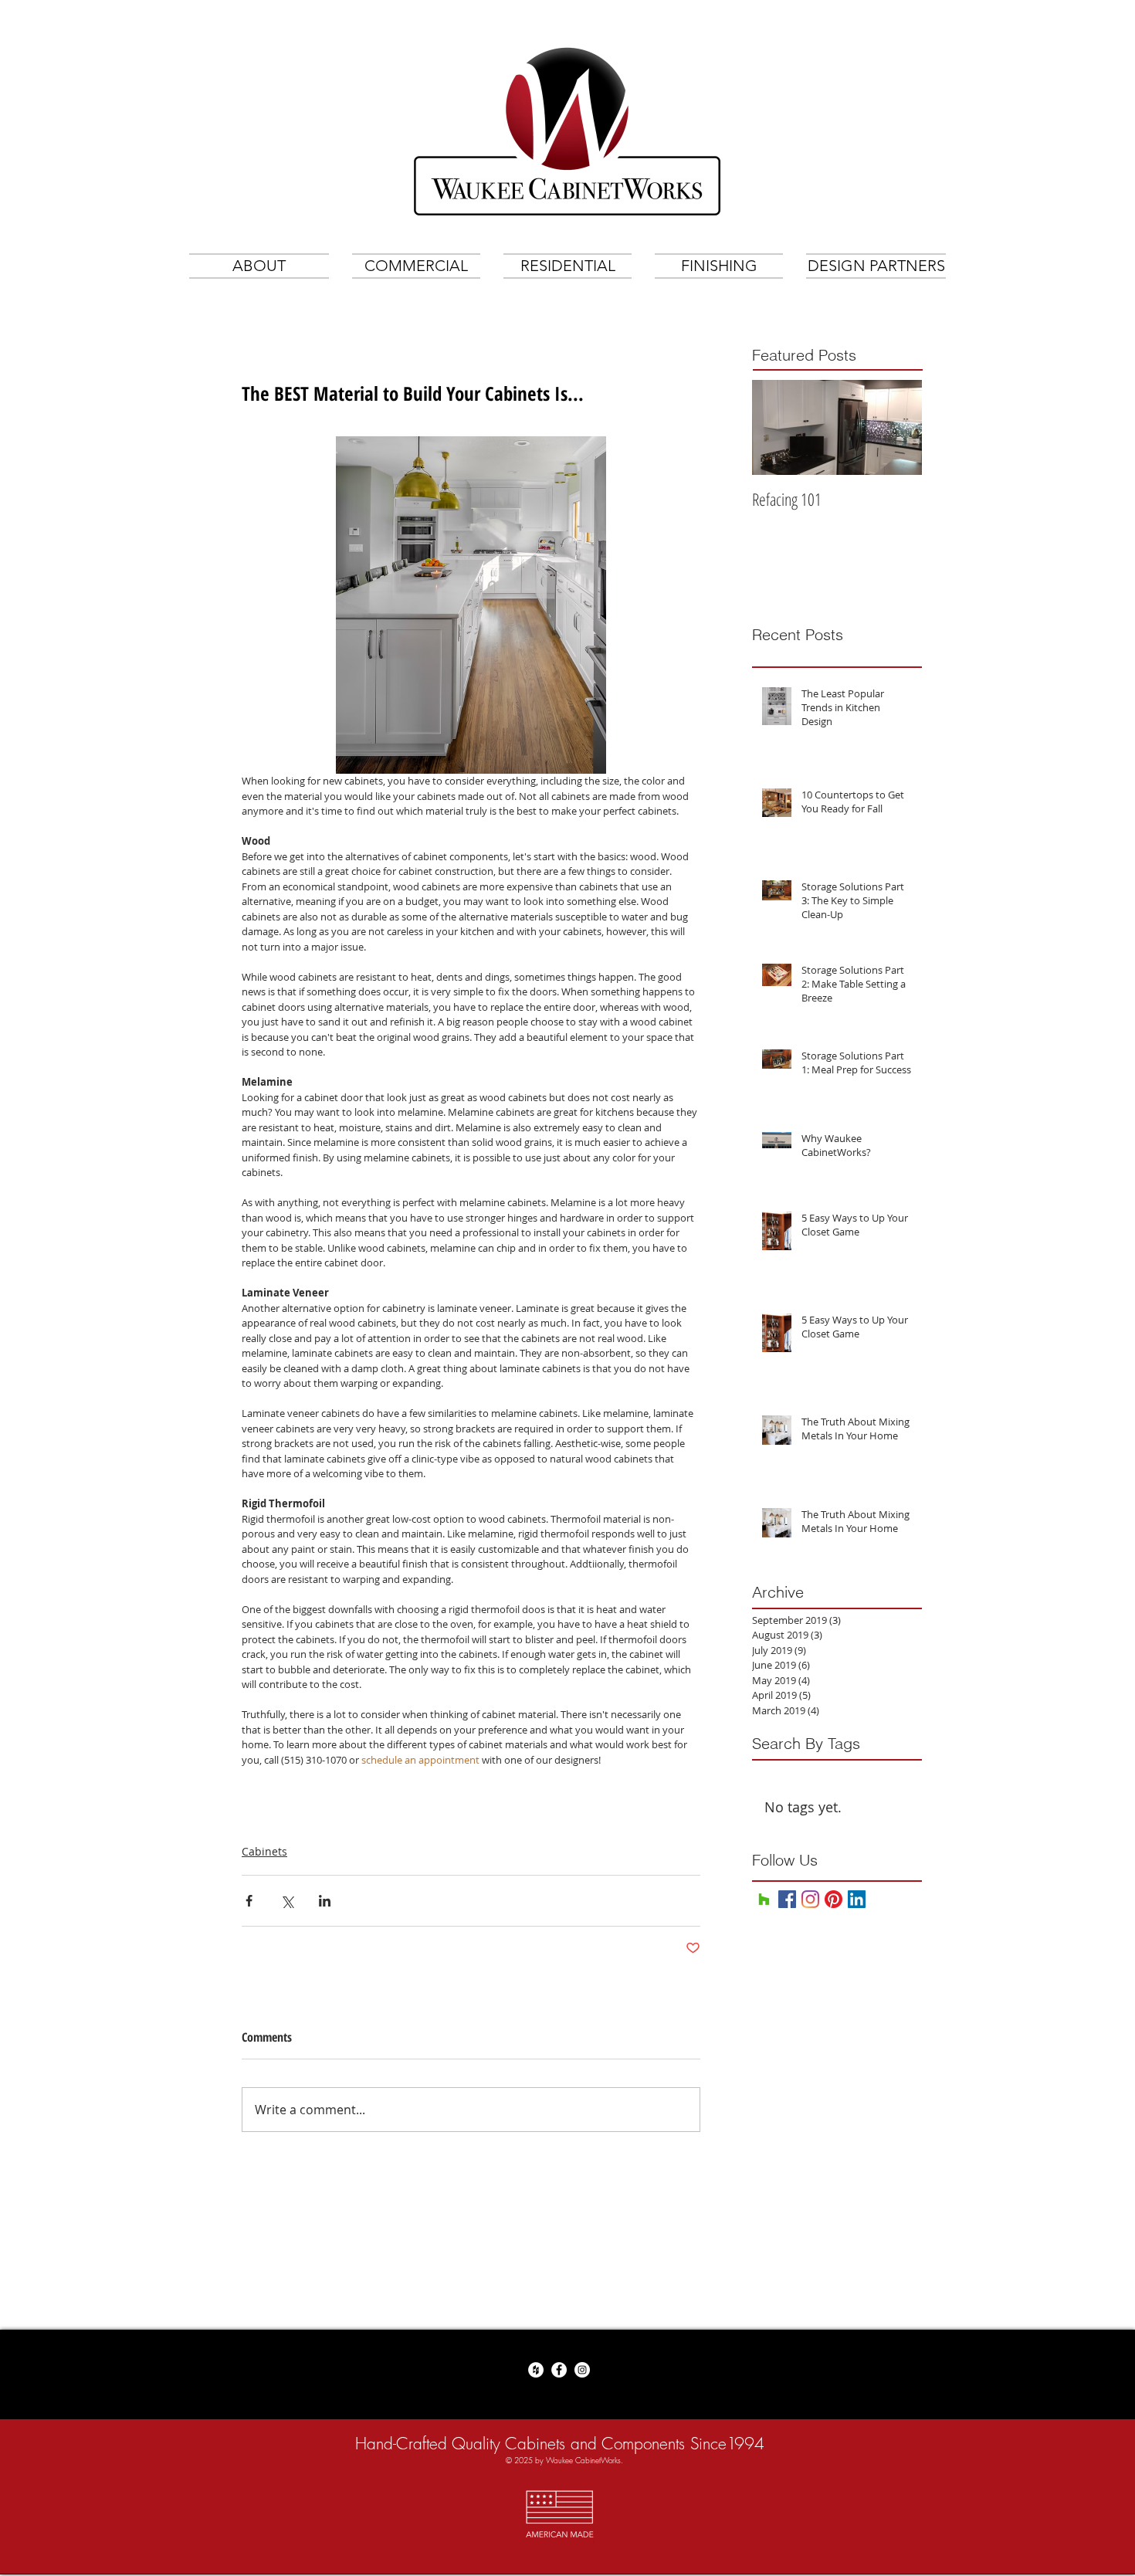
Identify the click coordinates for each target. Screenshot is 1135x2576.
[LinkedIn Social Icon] (857, 1899)
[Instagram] (810, 1899)
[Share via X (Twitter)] (287, 1901)
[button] (416, 266)
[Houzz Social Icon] (764, 1899)
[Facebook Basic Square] (787, 1899)
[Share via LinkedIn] (325, 1901)
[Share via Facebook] (249, 1901)
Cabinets (264, 1851)
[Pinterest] (833, 1899)
